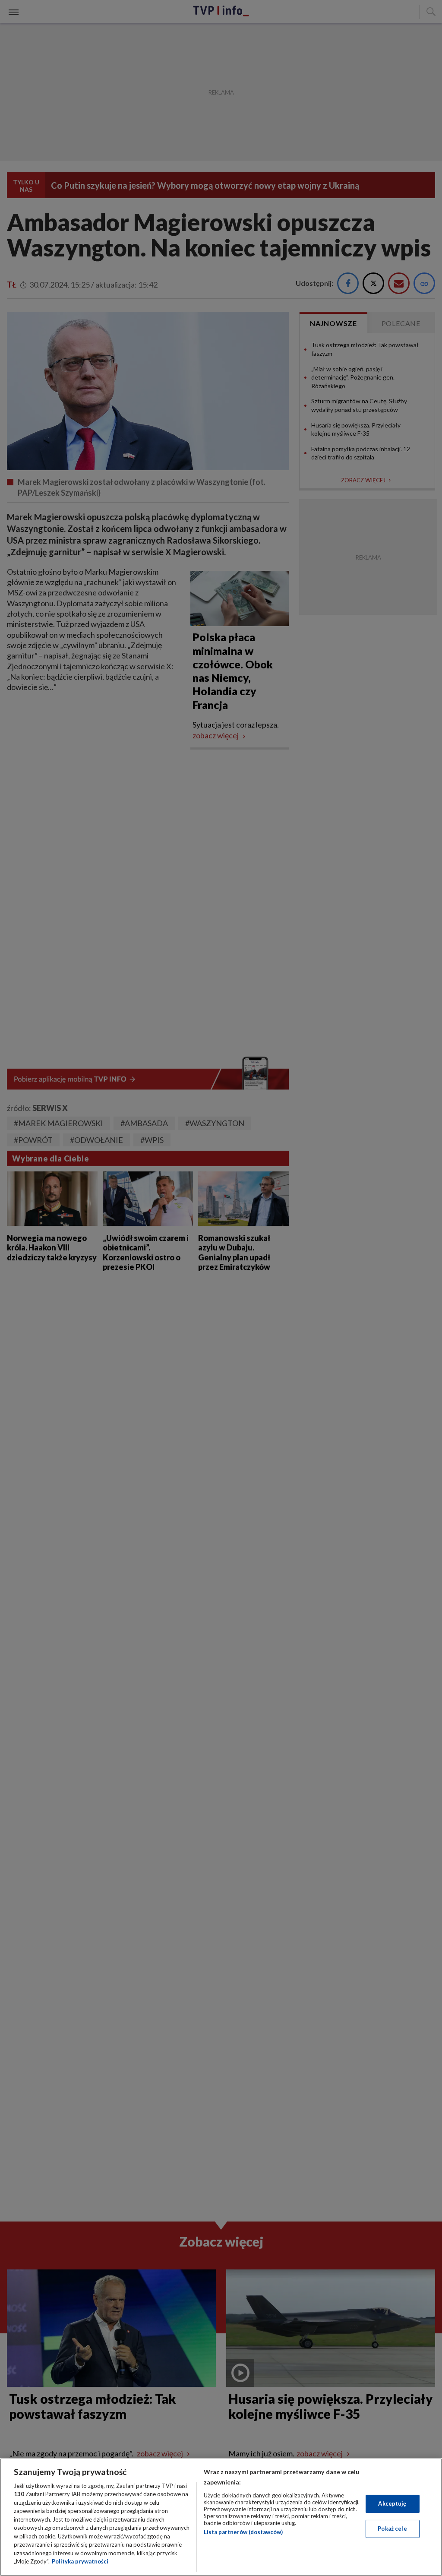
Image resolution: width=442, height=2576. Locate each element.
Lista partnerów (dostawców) (243, 2532)
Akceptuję (392, 2503)
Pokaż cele (392, 2529)
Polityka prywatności (80, 2561)
